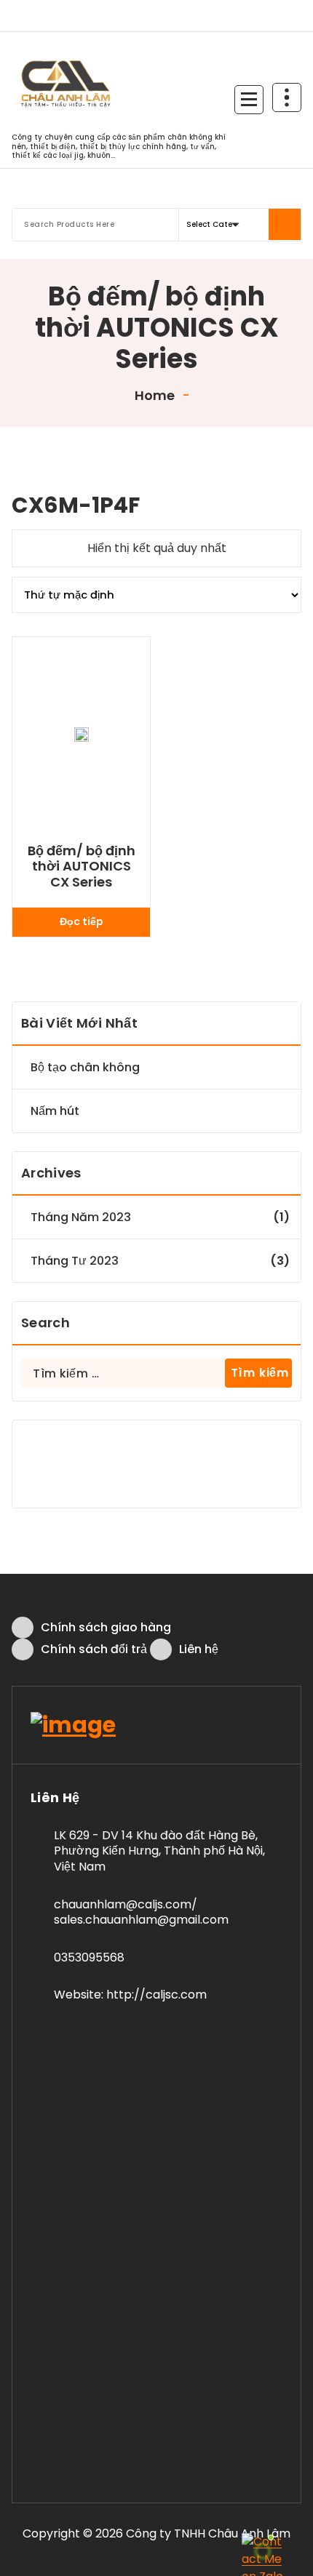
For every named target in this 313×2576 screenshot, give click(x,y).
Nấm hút (55, 1111)
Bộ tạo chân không (85, 1067)
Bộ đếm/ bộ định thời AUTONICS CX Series (82, 867)
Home (153, 395)
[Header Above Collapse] (287, 97)
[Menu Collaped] (249, 100)
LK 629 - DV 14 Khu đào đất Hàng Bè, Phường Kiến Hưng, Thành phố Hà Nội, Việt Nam (159, 1851)
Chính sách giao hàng (106, 1627)
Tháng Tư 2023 (75, 1261)
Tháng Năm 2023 (81, 1217)
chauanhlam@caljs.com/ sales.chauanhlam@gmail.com (141, 1912)
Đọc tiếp (82, 921)
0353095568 (89, 1957)
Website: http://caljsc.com (130, 1995)
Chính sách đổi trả (94, 1649)
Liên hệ (199, 1649)
